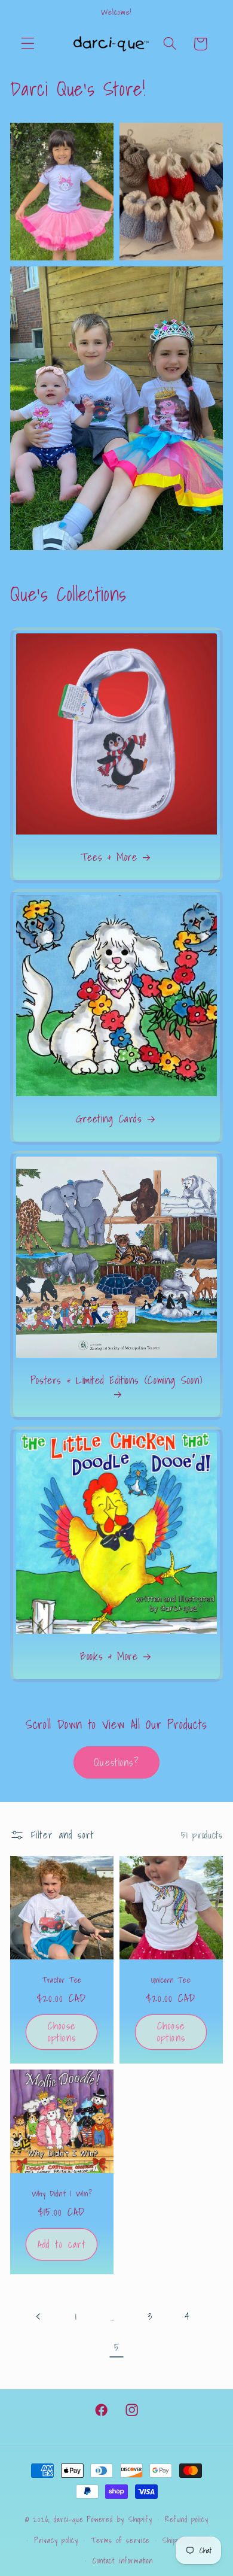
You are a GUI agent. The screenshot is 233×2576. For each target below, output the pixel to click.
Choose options (62, 2032)
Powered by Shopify (119, 2519)
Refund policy (186, 2519)
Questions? (116, 1762)
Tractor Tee (62, 1980)
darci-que (68, 2519)
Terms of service (120, 2540)
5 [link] (117, 2347)
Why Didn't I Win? (62, 2193)
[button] (28, 44)
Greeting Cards (109, 1119)
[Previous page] (39, 2316)
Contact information (122, 2560)
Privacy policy (56, 2540)
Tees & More (109, 858)
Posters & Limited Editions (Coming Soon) (116, 1382)
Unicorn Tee (171, 1980)
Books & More (109, 1656)
